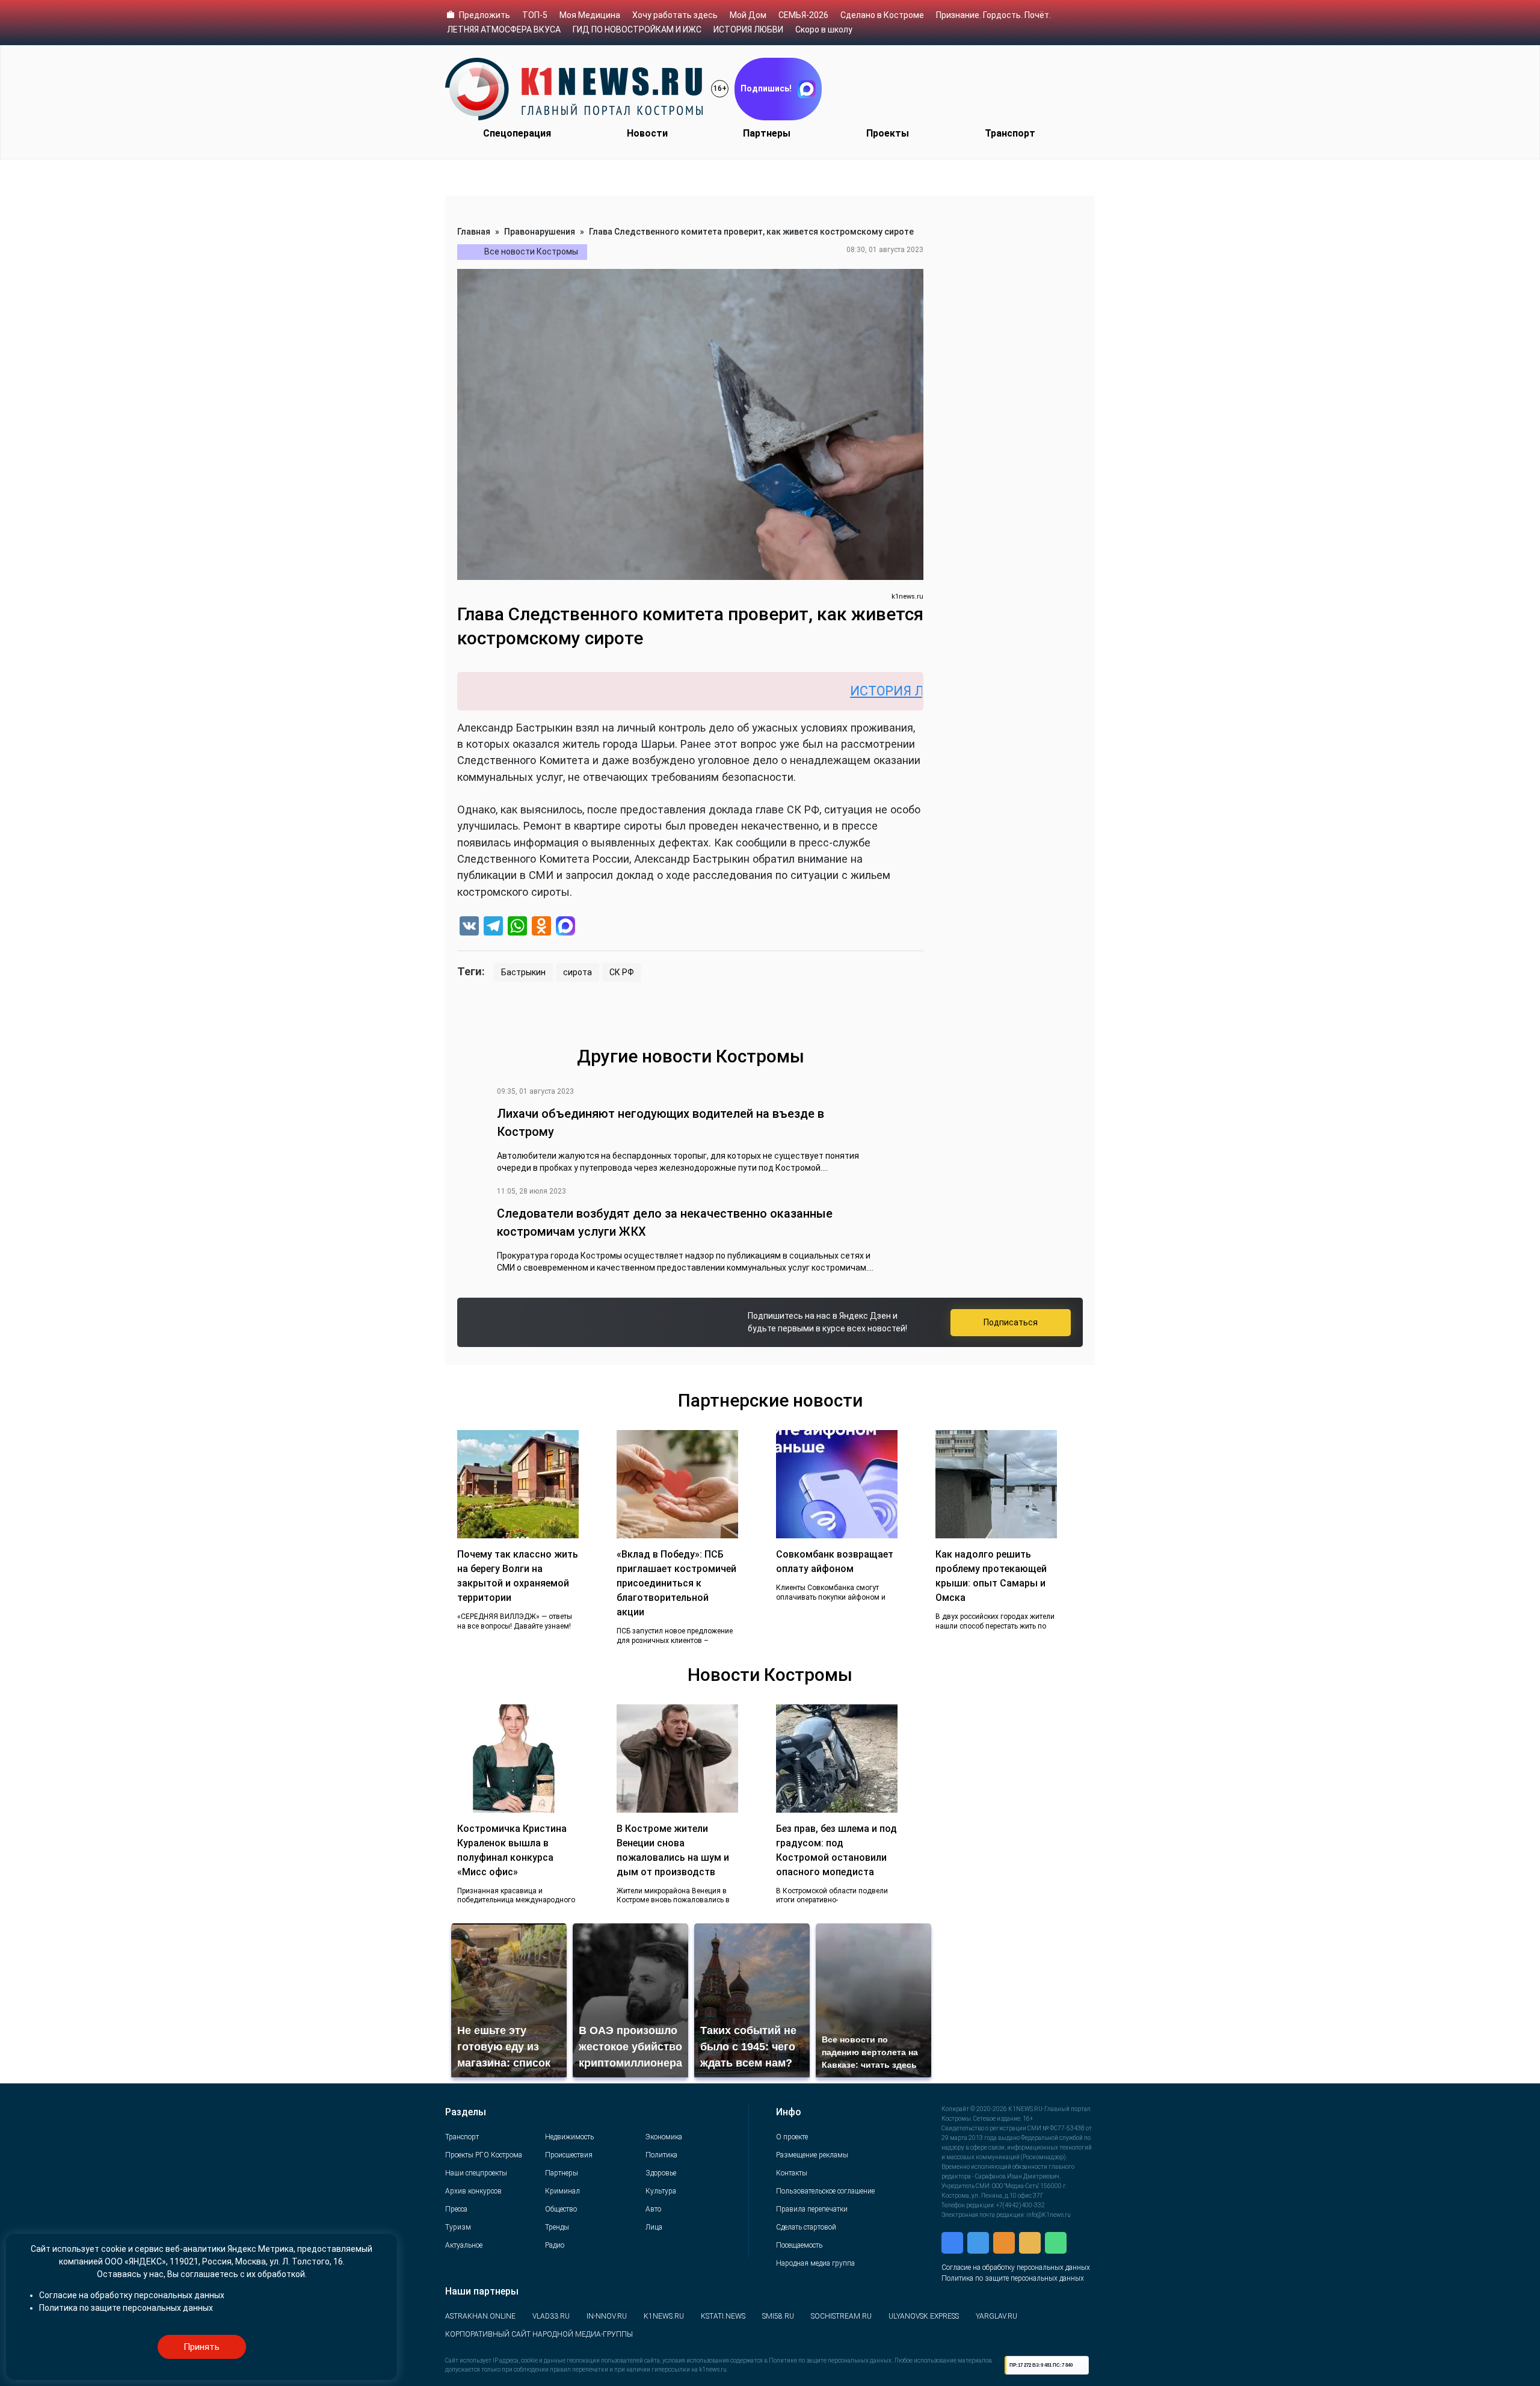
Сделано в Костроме (882, 15)
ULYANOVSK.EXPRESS (924, 2316)
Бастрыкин (523, 972)
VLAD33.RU (551, 2316)
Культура (661, 2191)
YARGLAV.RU (996, 2316)
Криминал (562, 2191)
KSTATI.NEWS (723, 2316)
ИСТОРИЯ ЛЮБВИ (748, 29)
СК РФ (622, 972)
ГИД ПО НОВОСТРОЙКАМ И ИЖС (637, 29)
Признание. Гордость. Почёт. (993, 15)
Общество (561, 2209)
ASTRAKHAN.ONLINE (480, 2316)
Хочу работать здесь (675, 15)
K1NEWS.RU (664, 2316)
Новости (647, 133)
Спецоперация (517, 133)
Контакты (792, 2173)
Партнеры (767, 133)
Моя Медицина (590, 15)
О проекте (792, 2137)
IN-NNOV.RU (607, 2316)
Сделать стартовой (806, 2227)
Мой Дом (748, 15)
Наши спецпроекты (476, 2173)
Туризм (458, 2227)
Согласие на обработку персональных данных (1016, 2267)
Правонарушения (540, 232)
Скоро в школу (824, 29)
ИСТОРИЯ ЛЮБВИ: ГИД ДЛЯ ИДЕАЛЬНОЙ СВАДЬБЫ (918, 691)
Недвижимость (569, 2137)
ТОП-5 (535, 15)
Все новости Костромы (531, 251)
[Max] (565, 927)
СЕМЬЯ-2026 (803, 15)
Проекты (888, 133)
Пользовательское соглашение (825, 2191)
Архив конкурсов (473, 2191)
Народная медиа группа (815, 2263)
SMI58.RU (778, 2316)
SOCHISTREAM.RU (841, 2316)
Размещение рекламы (812, 2155)
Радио (555, 2245)
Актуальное (464, 2245)
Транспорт (1010, 133)
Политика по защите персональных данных (1013, 2278)
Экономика (664, 2137)
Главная (474, 232)
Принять (202, 2347)
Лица (654, 2227)
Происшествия (569, 2155)
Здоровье (661, 2173)
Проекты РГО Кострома (484, 2155)
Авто (653, 2209)
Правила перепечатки (812, 2209)
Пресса (456, 2209)
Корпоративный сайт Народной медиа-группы (539, 2334)
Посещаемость (799, 2245)
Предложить (485, 15)
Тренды (557, 2227)
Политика (661, 2155)
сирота (577, 972)
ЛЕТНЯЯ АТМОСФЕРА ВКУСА (504, 29)
